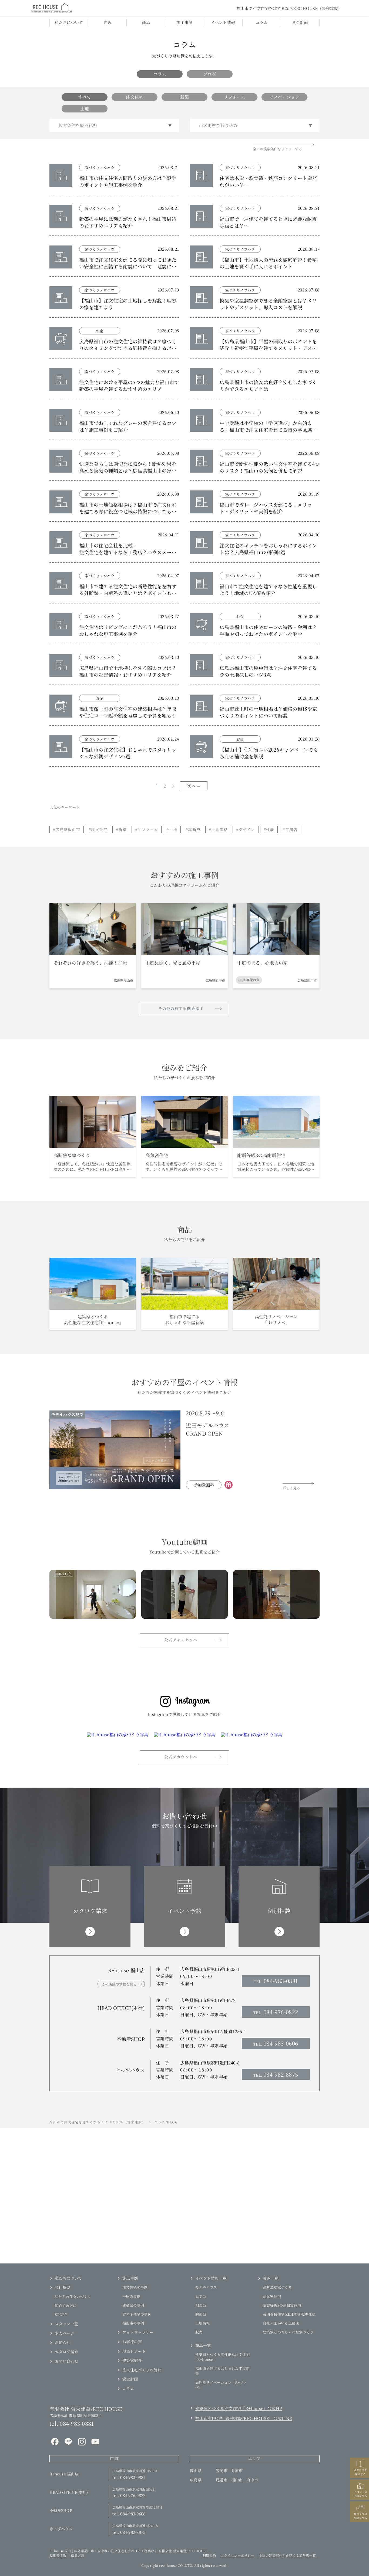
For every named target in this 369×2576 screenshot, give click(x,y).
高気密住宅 (272, 2296)
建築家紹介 (132, 2360)
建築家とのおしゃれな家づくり (288, 2332)
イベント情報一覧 (211, 2278)
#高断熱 (193, 829)
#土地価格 (218, 829)
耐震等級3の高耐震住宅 (282, 2305)
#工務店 (290, 829)
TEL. (276, 1981)
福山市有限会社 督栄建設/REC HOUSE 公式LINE (244, 2418)
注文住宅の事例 (135, 2287)
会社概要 (63, 2287)
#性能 (269, 829)
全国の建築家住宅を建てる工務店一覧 (287, 2555)
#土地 (172, 829)
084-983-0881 (71, 2423)
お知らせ (63, 2342)
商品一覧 (203, 2345)
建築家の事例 (133, 2305)
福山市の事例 (133, 2323)
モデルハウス (206, 2287)
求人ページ (65, 2333)
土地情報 (203, 2323)
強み (108, 22)
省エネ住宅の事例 (137, 2314)
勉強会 (201, 2314)
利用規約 (209, 2555)
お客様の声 (132, 2342)
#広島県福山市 (67, 829)
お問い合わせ (66, 2361)
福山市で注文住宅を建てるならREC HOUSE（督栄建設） (98, 2122)
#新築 (121, 829)
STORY (61, 2314)
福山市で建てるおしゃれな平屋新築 (222, 2371)
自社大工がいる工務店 (281, 2323)
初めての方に (66, 2306)
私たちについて (69, 22)
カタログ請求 (66, 2352)
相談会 (201, 2305)
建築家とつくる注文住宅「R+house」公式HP (239, 2408)
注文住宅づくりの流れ (142, 2370)
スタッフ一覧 (66, 2324)
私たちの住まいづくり (73, 2297)
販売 (199, 2332)
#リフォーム (147, 829)
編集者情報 (58, 2555)
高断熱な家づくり (277, 2287)
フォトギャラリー (138, 2332)
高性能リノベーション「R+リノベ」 (221, 2385)
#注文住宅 (98, 829)
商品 (146, 22)
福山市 (237, 2480)
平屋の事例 (131, 2296)
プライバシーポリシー (237, 2555)
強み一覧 (271, 2278)
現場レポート (134, 2351)
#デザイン (246, 829)
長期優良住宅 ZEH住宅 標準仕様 (289, 2314)
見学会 (201, 2296)
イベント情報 (223, 22)
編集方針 (78, 2555)
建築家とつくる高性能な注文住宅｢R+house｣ (222, 2357)
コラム (262, 22)
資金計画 (300, 22)
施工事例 (185, 22)
